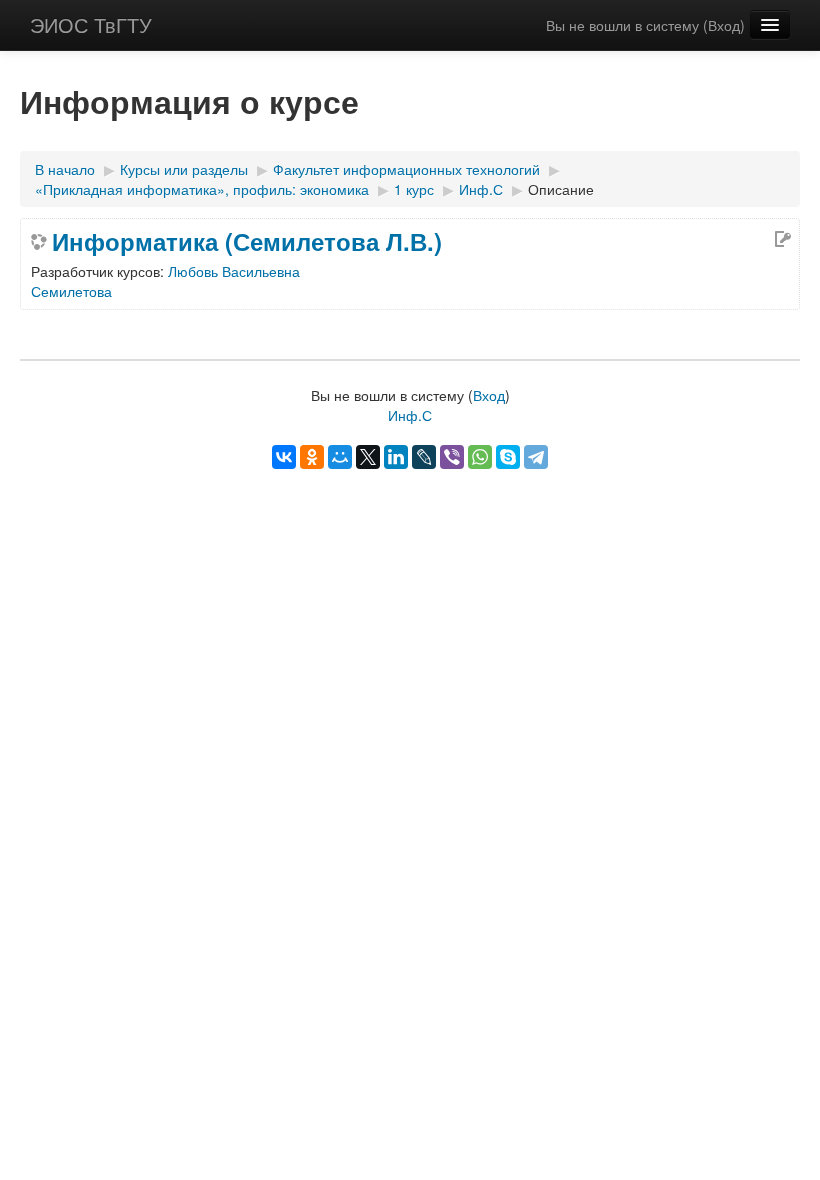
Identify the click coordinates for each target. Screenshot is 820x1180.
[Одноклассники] (312, 457)
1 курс (414, 189)
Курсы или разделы (184, 169)
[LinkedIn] (396, 457)
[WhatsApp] (480, 457)
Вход (724, 25)
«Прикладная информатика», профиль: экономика (202, 189)
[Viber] (452, 457)
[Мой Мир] (340, 457)
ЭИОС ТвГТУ (91, 24)
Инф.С (481, 189)
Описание (561, 189)
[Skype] (508, 457)
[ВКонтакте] (284, 457)
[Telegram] (536, 457)
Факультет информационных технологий (406, 169)
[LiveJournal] (424, 457)
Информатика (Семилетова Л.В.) (247, 241)
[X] (368, 457)
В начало (65, 169)
